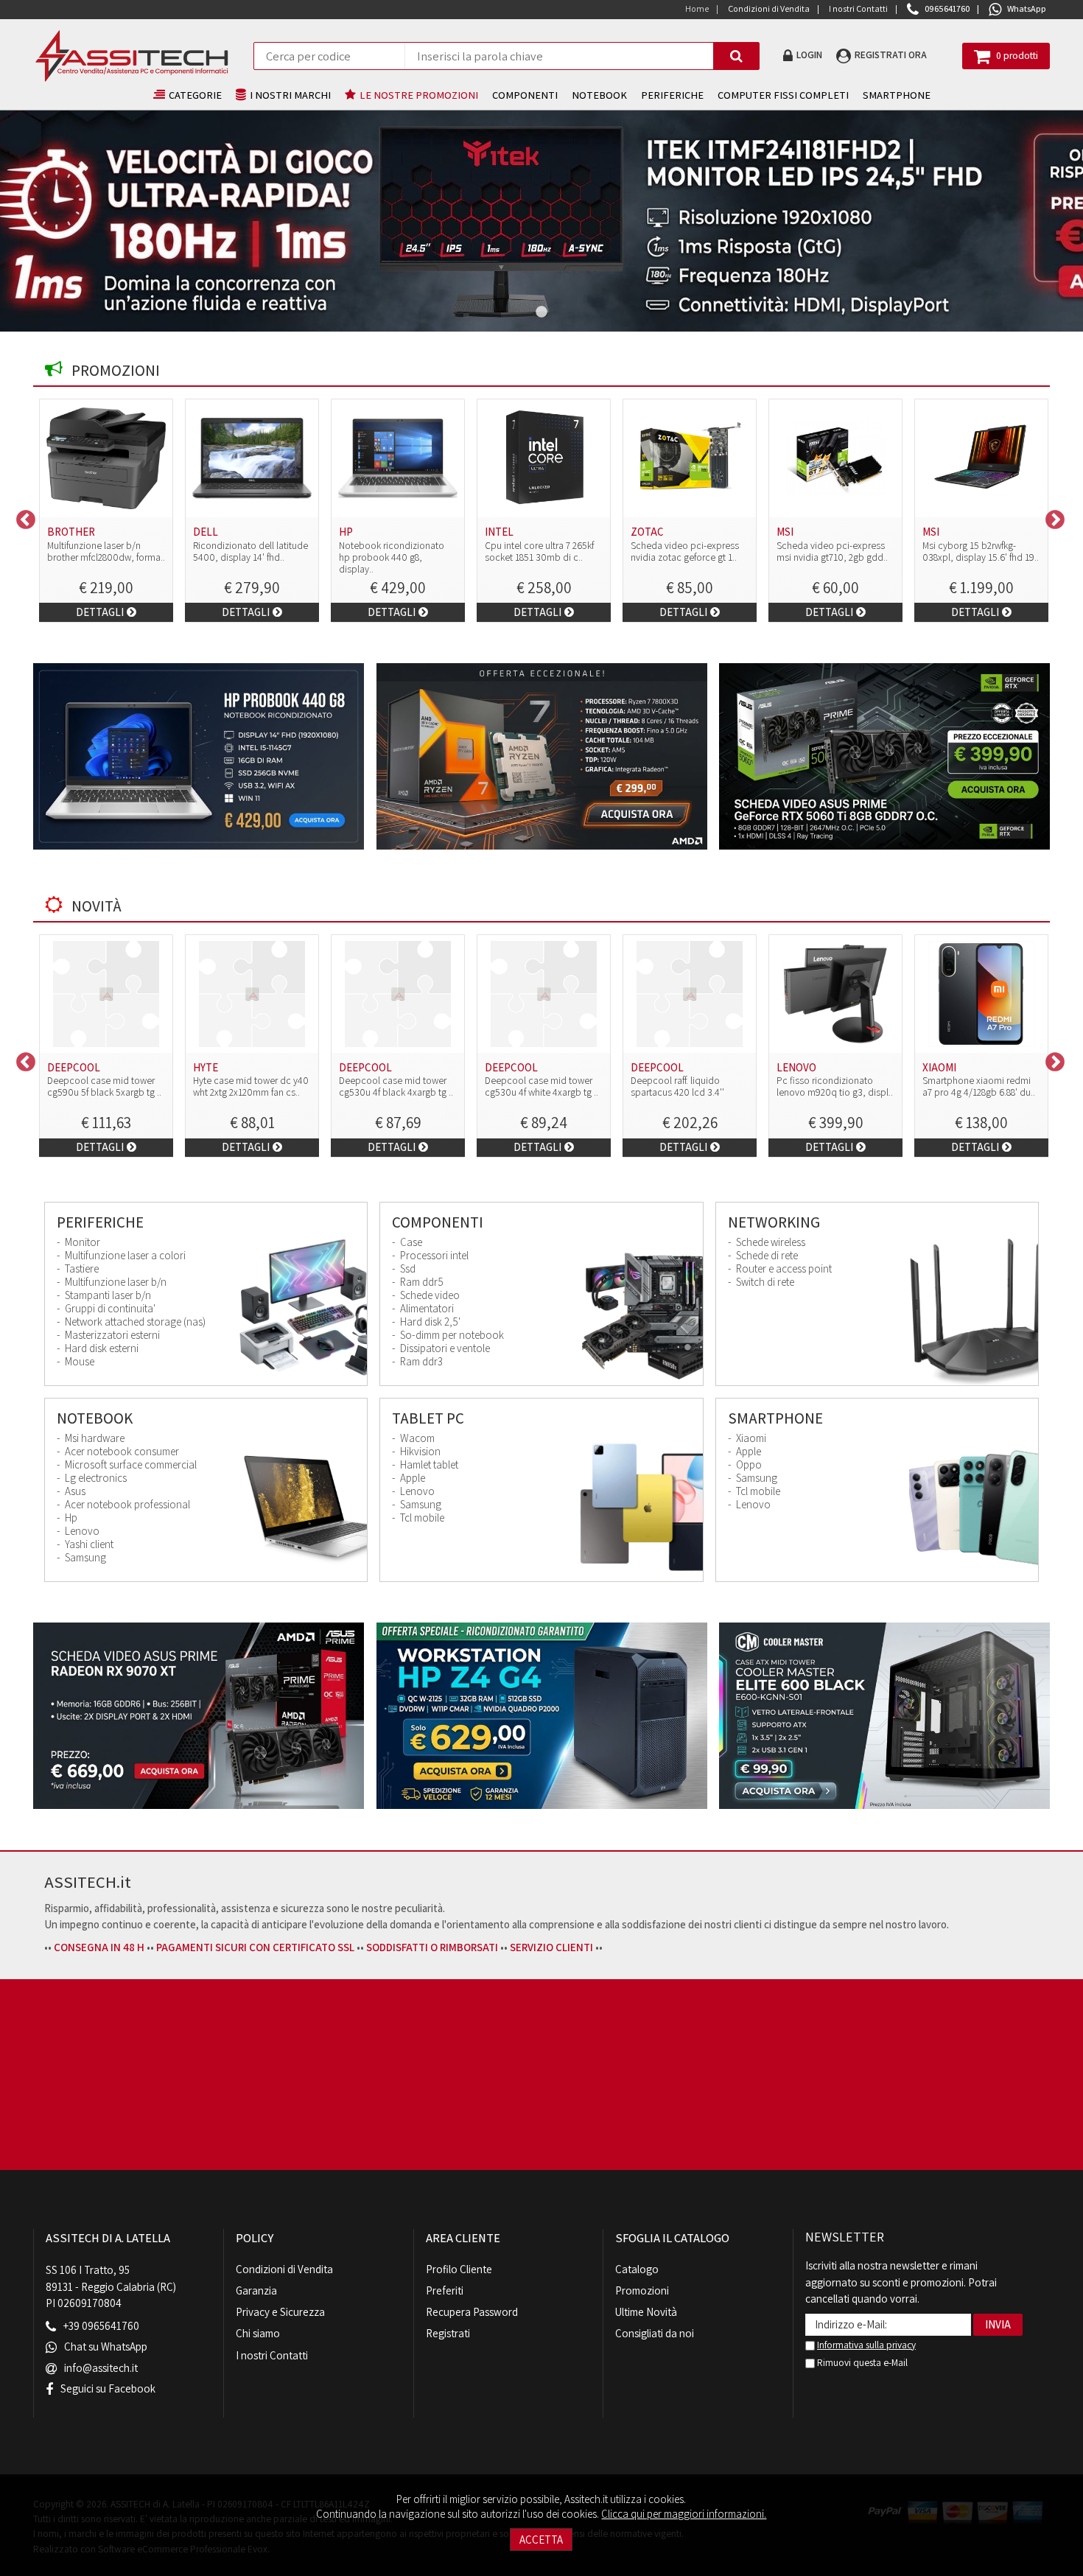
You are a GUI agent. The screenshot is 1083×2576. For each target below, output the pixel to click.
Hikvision (419, 1452)
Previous (22, 517)
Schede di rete (766, 1256)
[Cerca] (736, 56)
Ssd (407, 1269)
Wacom (416, 1438)
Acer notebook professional (126, 1505)
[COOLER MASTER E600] (884, 1716)
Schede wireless (770, 1242)
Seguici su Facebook (108, 2388)
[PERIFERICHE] (302, 1312)
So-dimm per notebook (451, 1335)
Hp (70, 1518)
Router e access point (783, 1269)
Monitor (81, 1242)
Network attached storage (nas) (134, 1322)
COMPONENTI (525, 95)
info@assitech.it (101, 2368)
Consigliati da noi (655, 2333)
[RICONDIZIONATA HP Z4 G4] (542, 1716)
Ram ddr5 (421, 1282)
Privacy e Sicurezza (280, 2312)
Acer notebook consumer (121, 1452)
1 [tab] (541, 312)
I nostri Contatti (272, 2355)
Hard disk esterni (101, 1348)
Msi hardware (94, 1438)
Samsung (84, 1558)
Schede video (429, 1295)
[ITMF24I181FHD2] (541, 221)
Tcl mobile (421, 1518)
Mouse (78, 1362)
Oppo (748, 1465)
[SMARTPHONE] (974, 1508)
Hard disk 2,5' (429, 1322)
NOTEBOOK (599, 95)
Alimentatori (426, 1309)
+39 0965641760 (101, 2327)
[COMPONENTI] (638, 1312)
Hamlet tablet (428, 1465)
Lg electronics (95, 1478)
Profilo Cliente (459, 2269)
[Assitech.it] (132, 56)
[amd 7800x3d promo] (542, 757)
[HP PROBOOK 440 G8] (199, 757)
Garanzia (256, 2290)
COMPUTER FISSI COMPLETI (783, 95)
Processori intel (433, 1256)
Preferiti (445, 2290)
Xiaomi (750, 1438)
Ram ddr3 (420, 1362)
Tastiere (81, 1269)
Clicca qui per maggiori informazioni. (684, 2514)
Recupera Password (472, 2312)
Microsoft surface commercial (130, 1465)
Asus (74, 1491)
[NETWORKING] (974, 1312)
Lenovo (81, 1531)
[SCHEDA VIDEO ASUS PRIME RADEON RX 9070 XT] (199, 1716)
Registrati (448, 2333)
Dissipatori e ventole (444, 1348)
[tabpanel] (541, 221)
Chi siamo (258, 2333)
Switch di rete (764, 1282)
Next (1051, 517)
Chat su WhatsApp (106, 2347)
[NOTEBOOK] (302, 1508)
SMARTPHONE (897, 95)
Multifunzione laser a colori (124, 1256)
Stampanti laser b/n (107, 1295)
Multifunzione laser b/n (115, 1282)
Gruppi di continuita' (109, 1309)
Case (410, 1242)
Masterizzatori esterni (111, 1335)
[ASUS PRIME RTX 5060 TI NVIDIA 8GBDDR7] (884, 757)
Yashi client (88, 1544)
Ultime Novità (646, 2312)
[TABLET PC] (638, 1508)
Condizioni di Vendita (284, 2269)
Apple (411, 1478)
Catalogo (637, 2269)
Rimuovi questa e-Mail (861, 2362)
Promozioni (642, 2290)
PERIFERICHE (672, 95)
